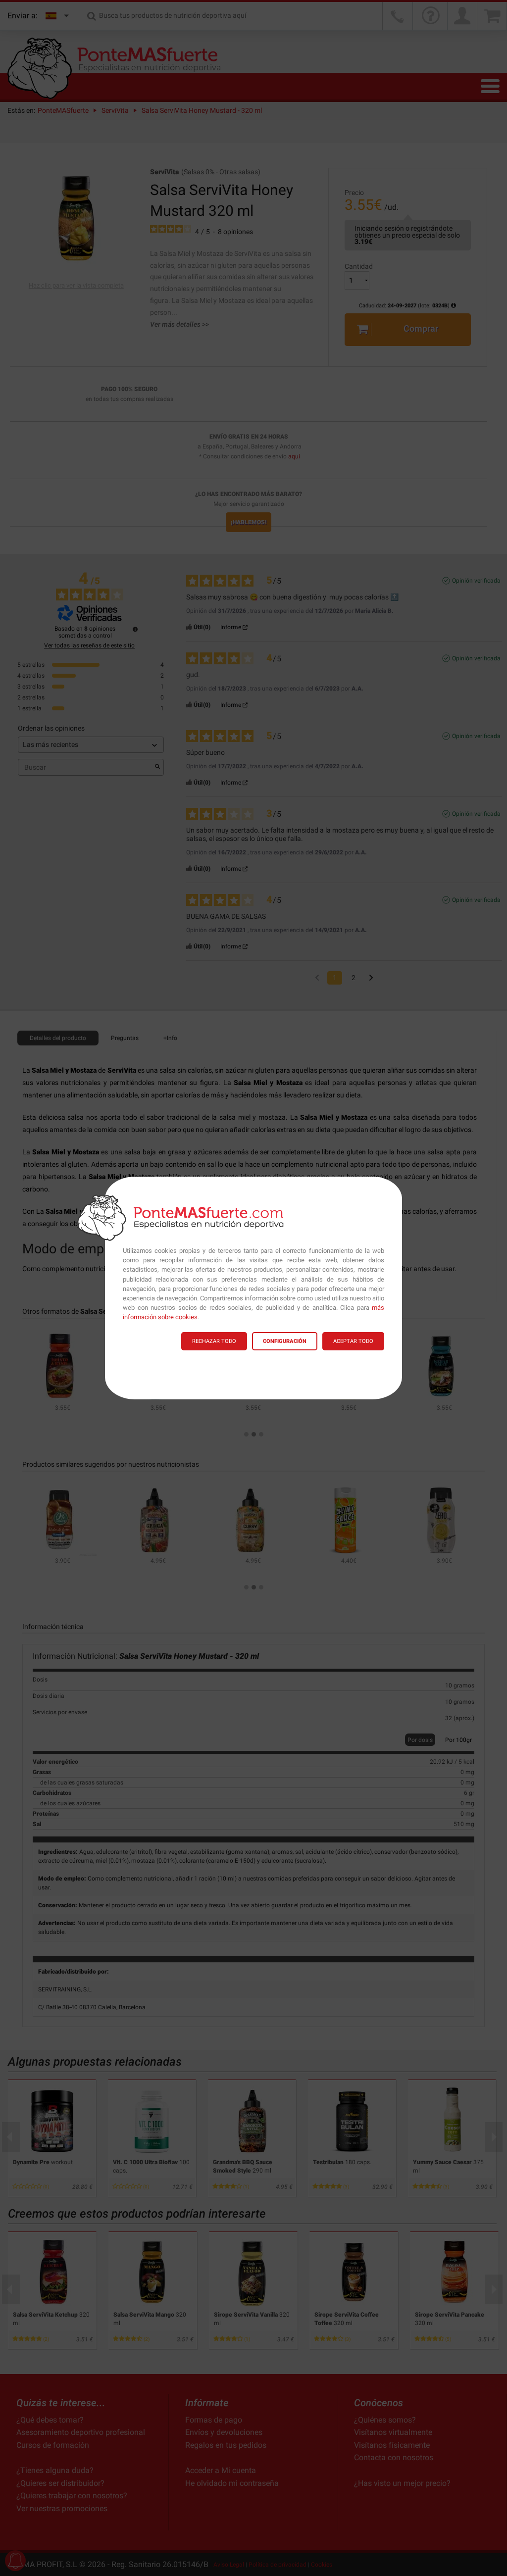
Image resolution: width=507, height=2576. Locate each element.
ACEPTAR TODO (353, 1341)
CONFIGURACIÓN (285, 1341)
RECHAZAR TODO (214, 1341)
